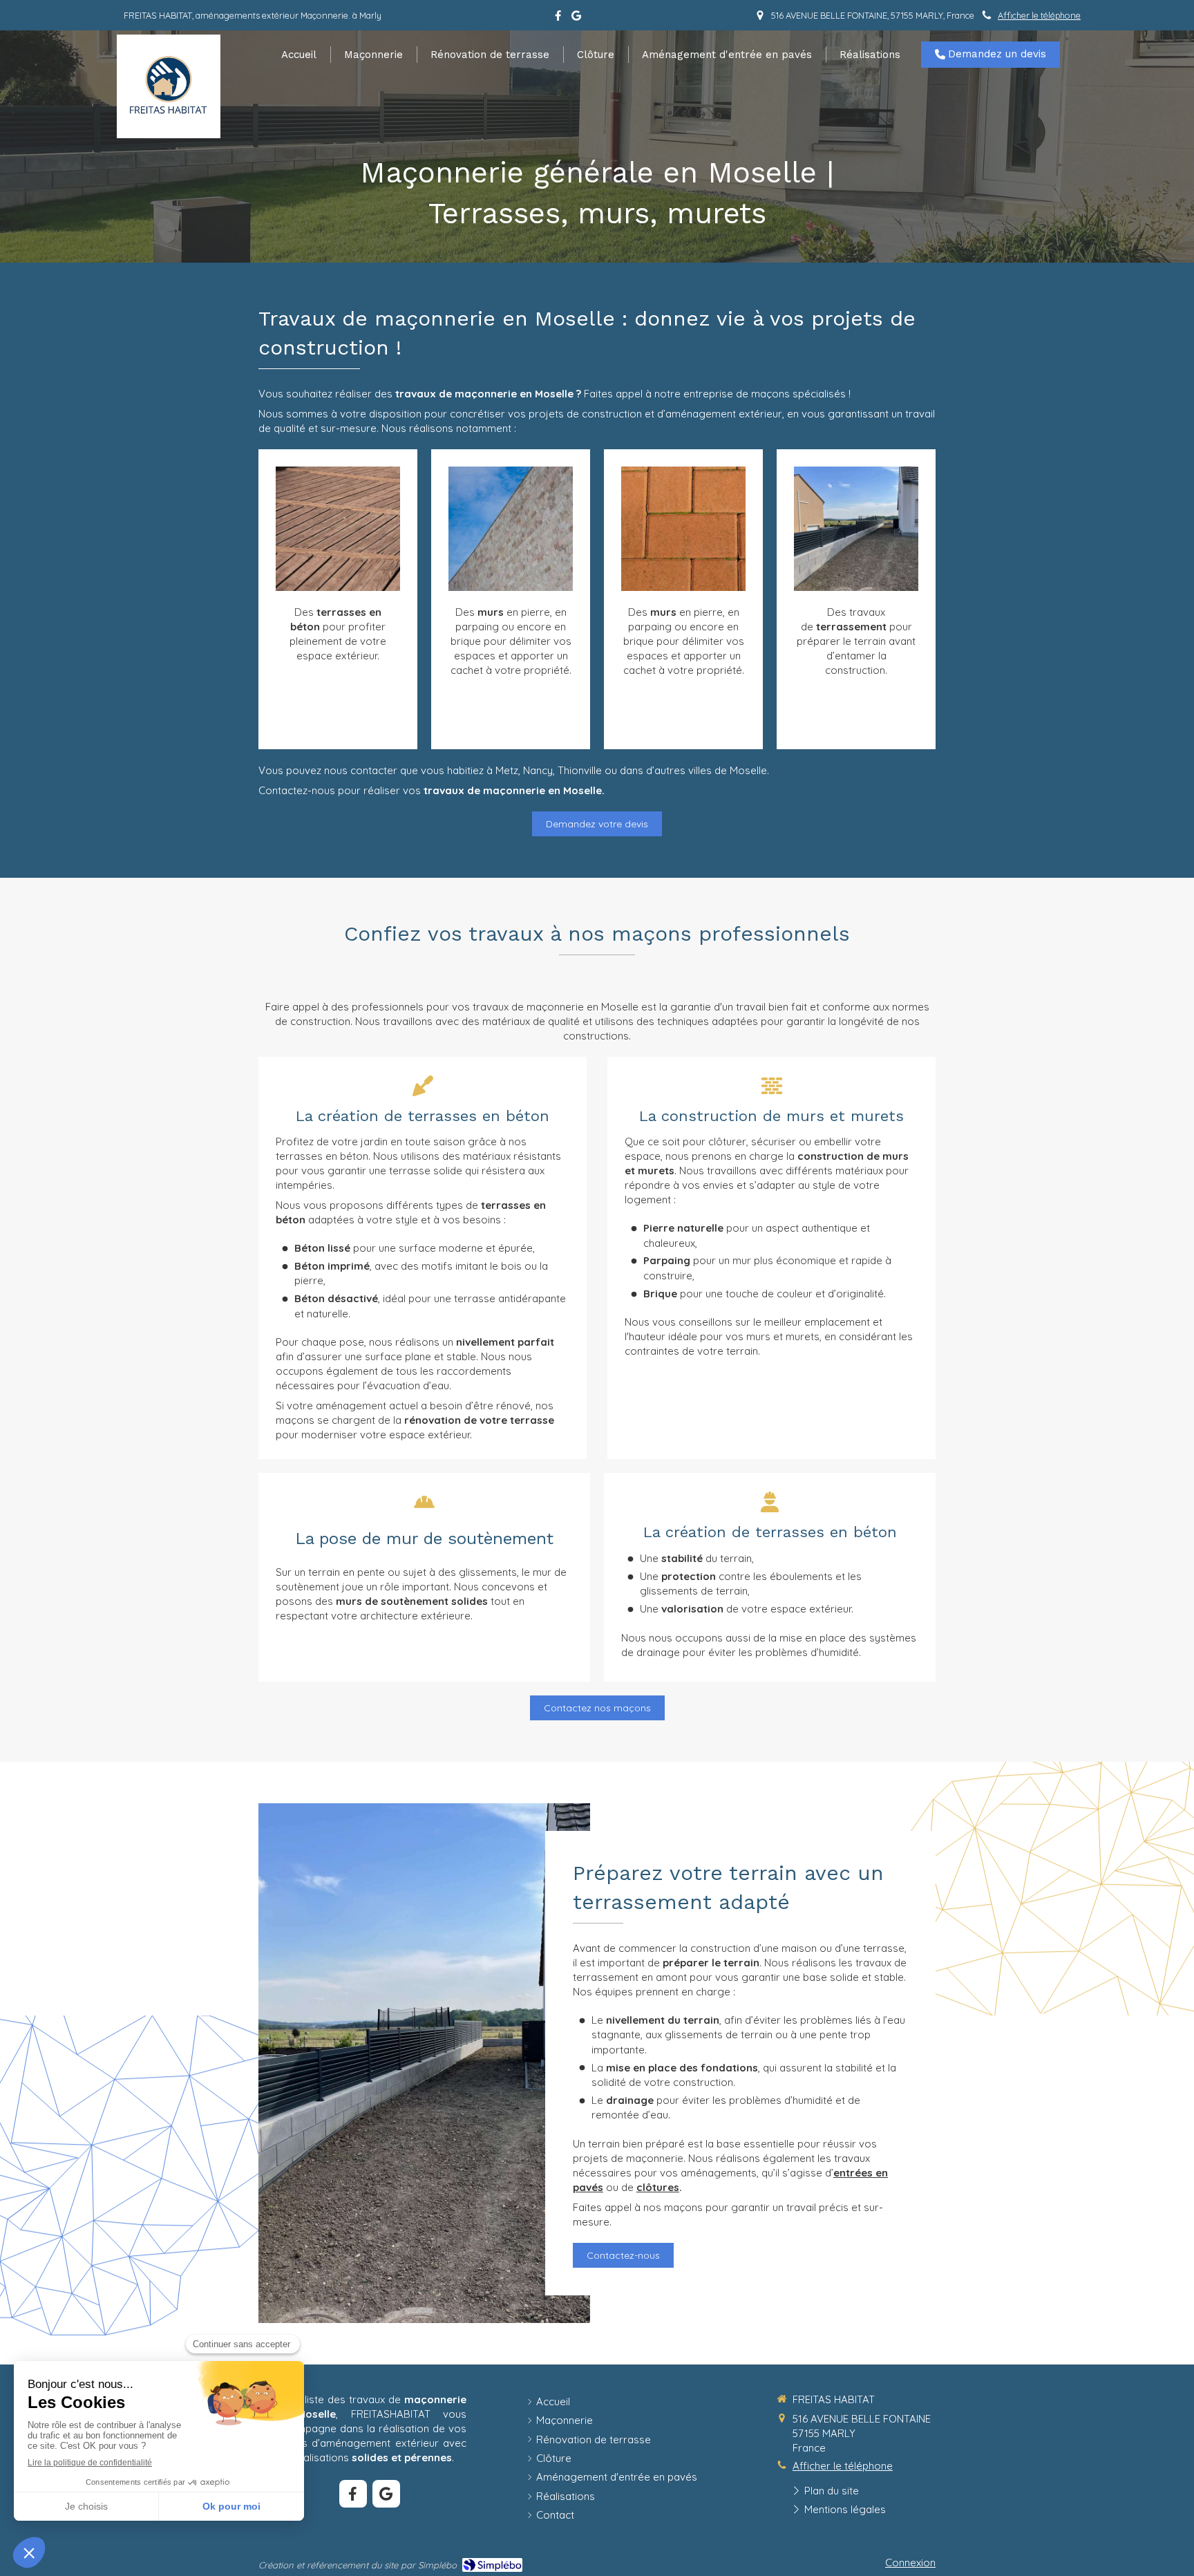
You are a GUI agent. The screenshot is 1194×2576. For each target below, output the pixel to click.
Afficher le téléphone (1039, 15)
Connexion (910, 2563)
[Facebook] (558, 18)
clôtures (658, 2187)
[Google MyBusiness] (576, 18)
